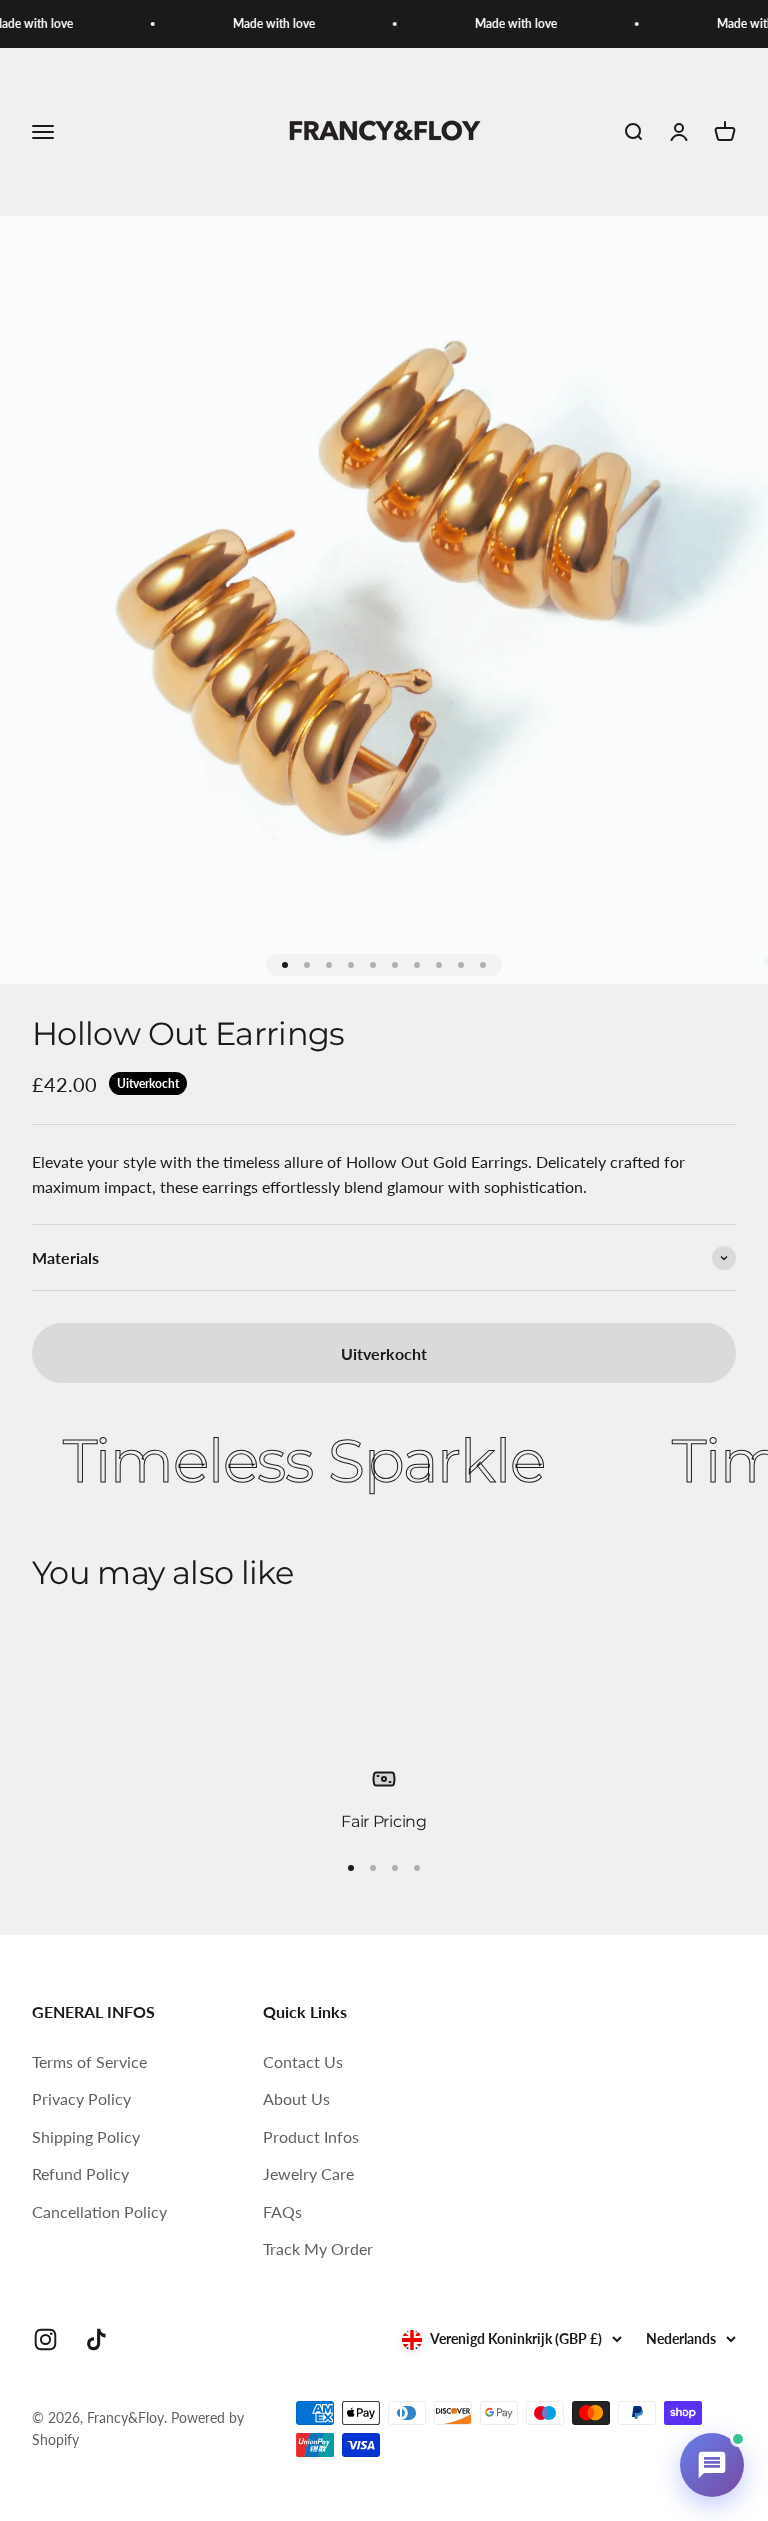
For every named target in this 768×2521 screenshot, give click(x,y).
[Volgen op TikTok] (96, 2339)
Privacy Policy (81, 2098)
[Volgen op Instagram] (45, 2339)
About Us (296, 2098)
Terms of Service (89, 2061)
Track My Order (318, 2248)
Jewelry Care (308, 2173)
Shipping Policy (86, 2136)
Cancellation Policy (99, 2211)
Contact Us (303, 2061)
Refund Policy (80, 2173)
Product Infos (311, 2136)
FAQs (282, 2211)
